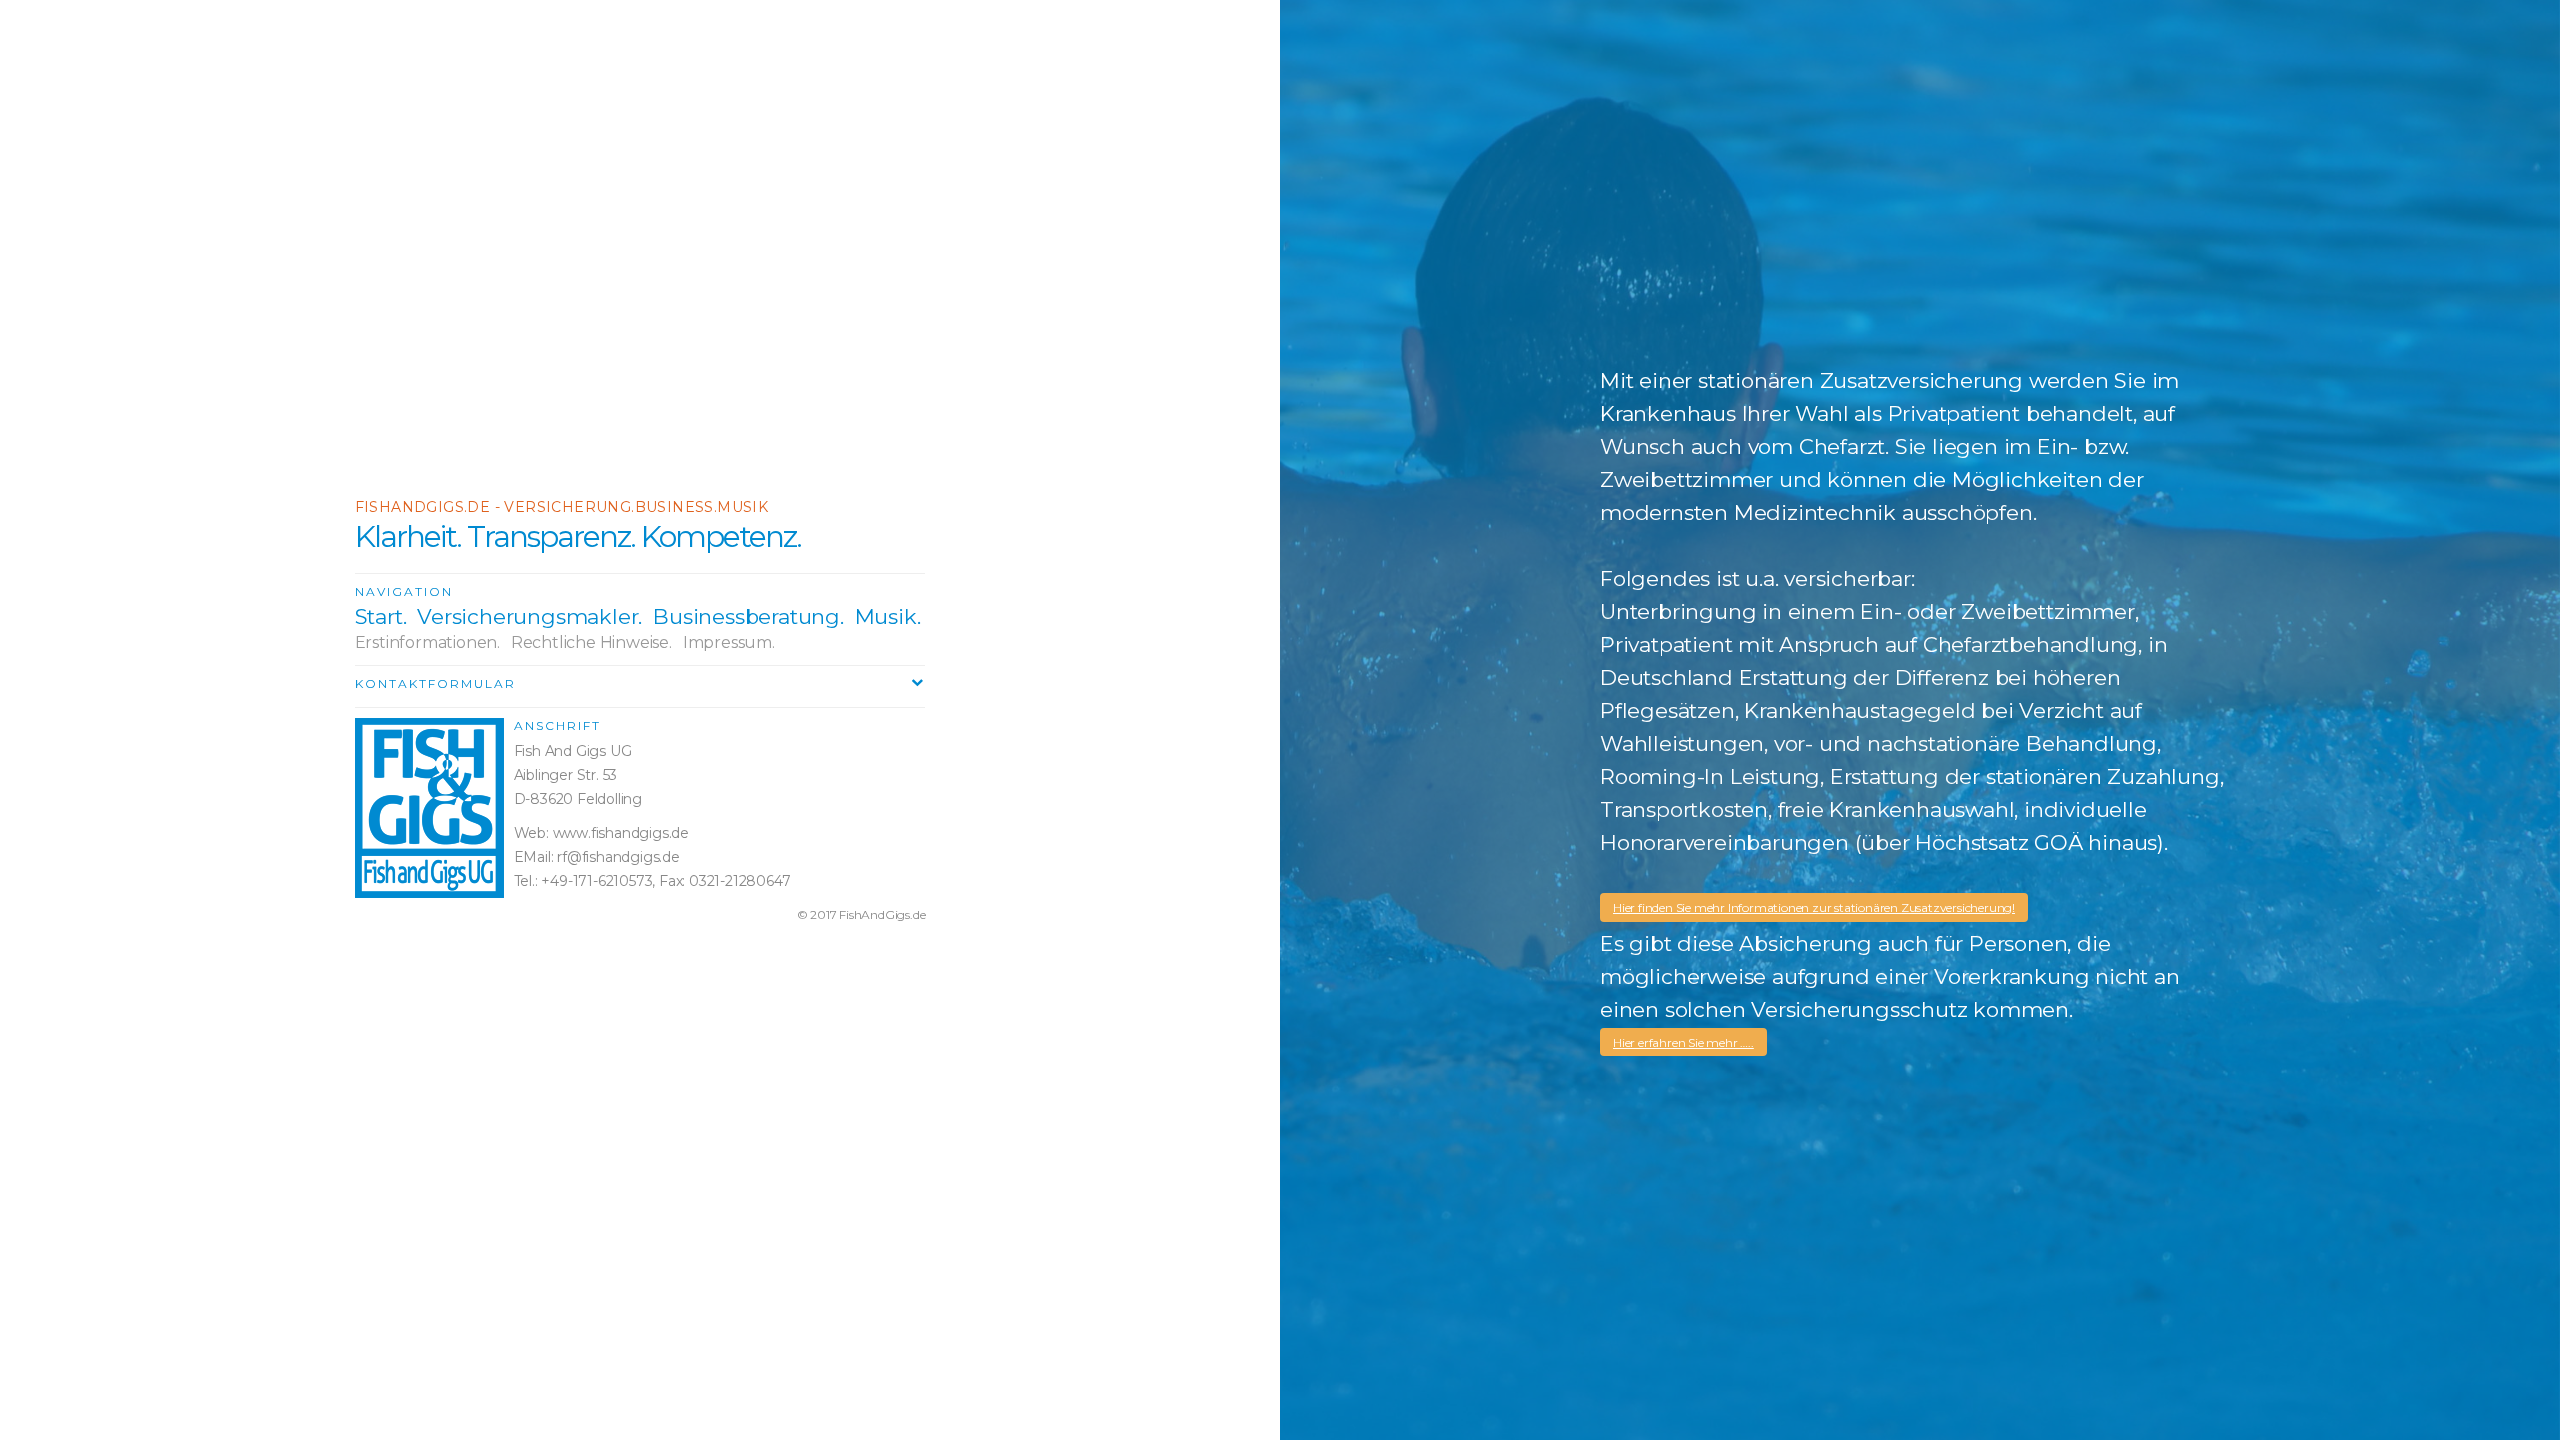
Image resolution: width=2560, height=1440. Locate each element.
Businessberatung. (748, 616)
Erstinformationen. (427, 642)
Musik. (888, 616)
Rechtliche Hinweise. (591, 642)
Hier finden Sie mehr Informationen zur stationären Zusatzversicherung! (1814, 907)
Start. (381, 616)
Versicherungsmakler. (529, 616)
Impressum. (729, 642)
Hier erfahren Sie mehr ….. (1683, 1042)
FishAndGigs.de (882, 914)
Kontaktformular (435, 683)
